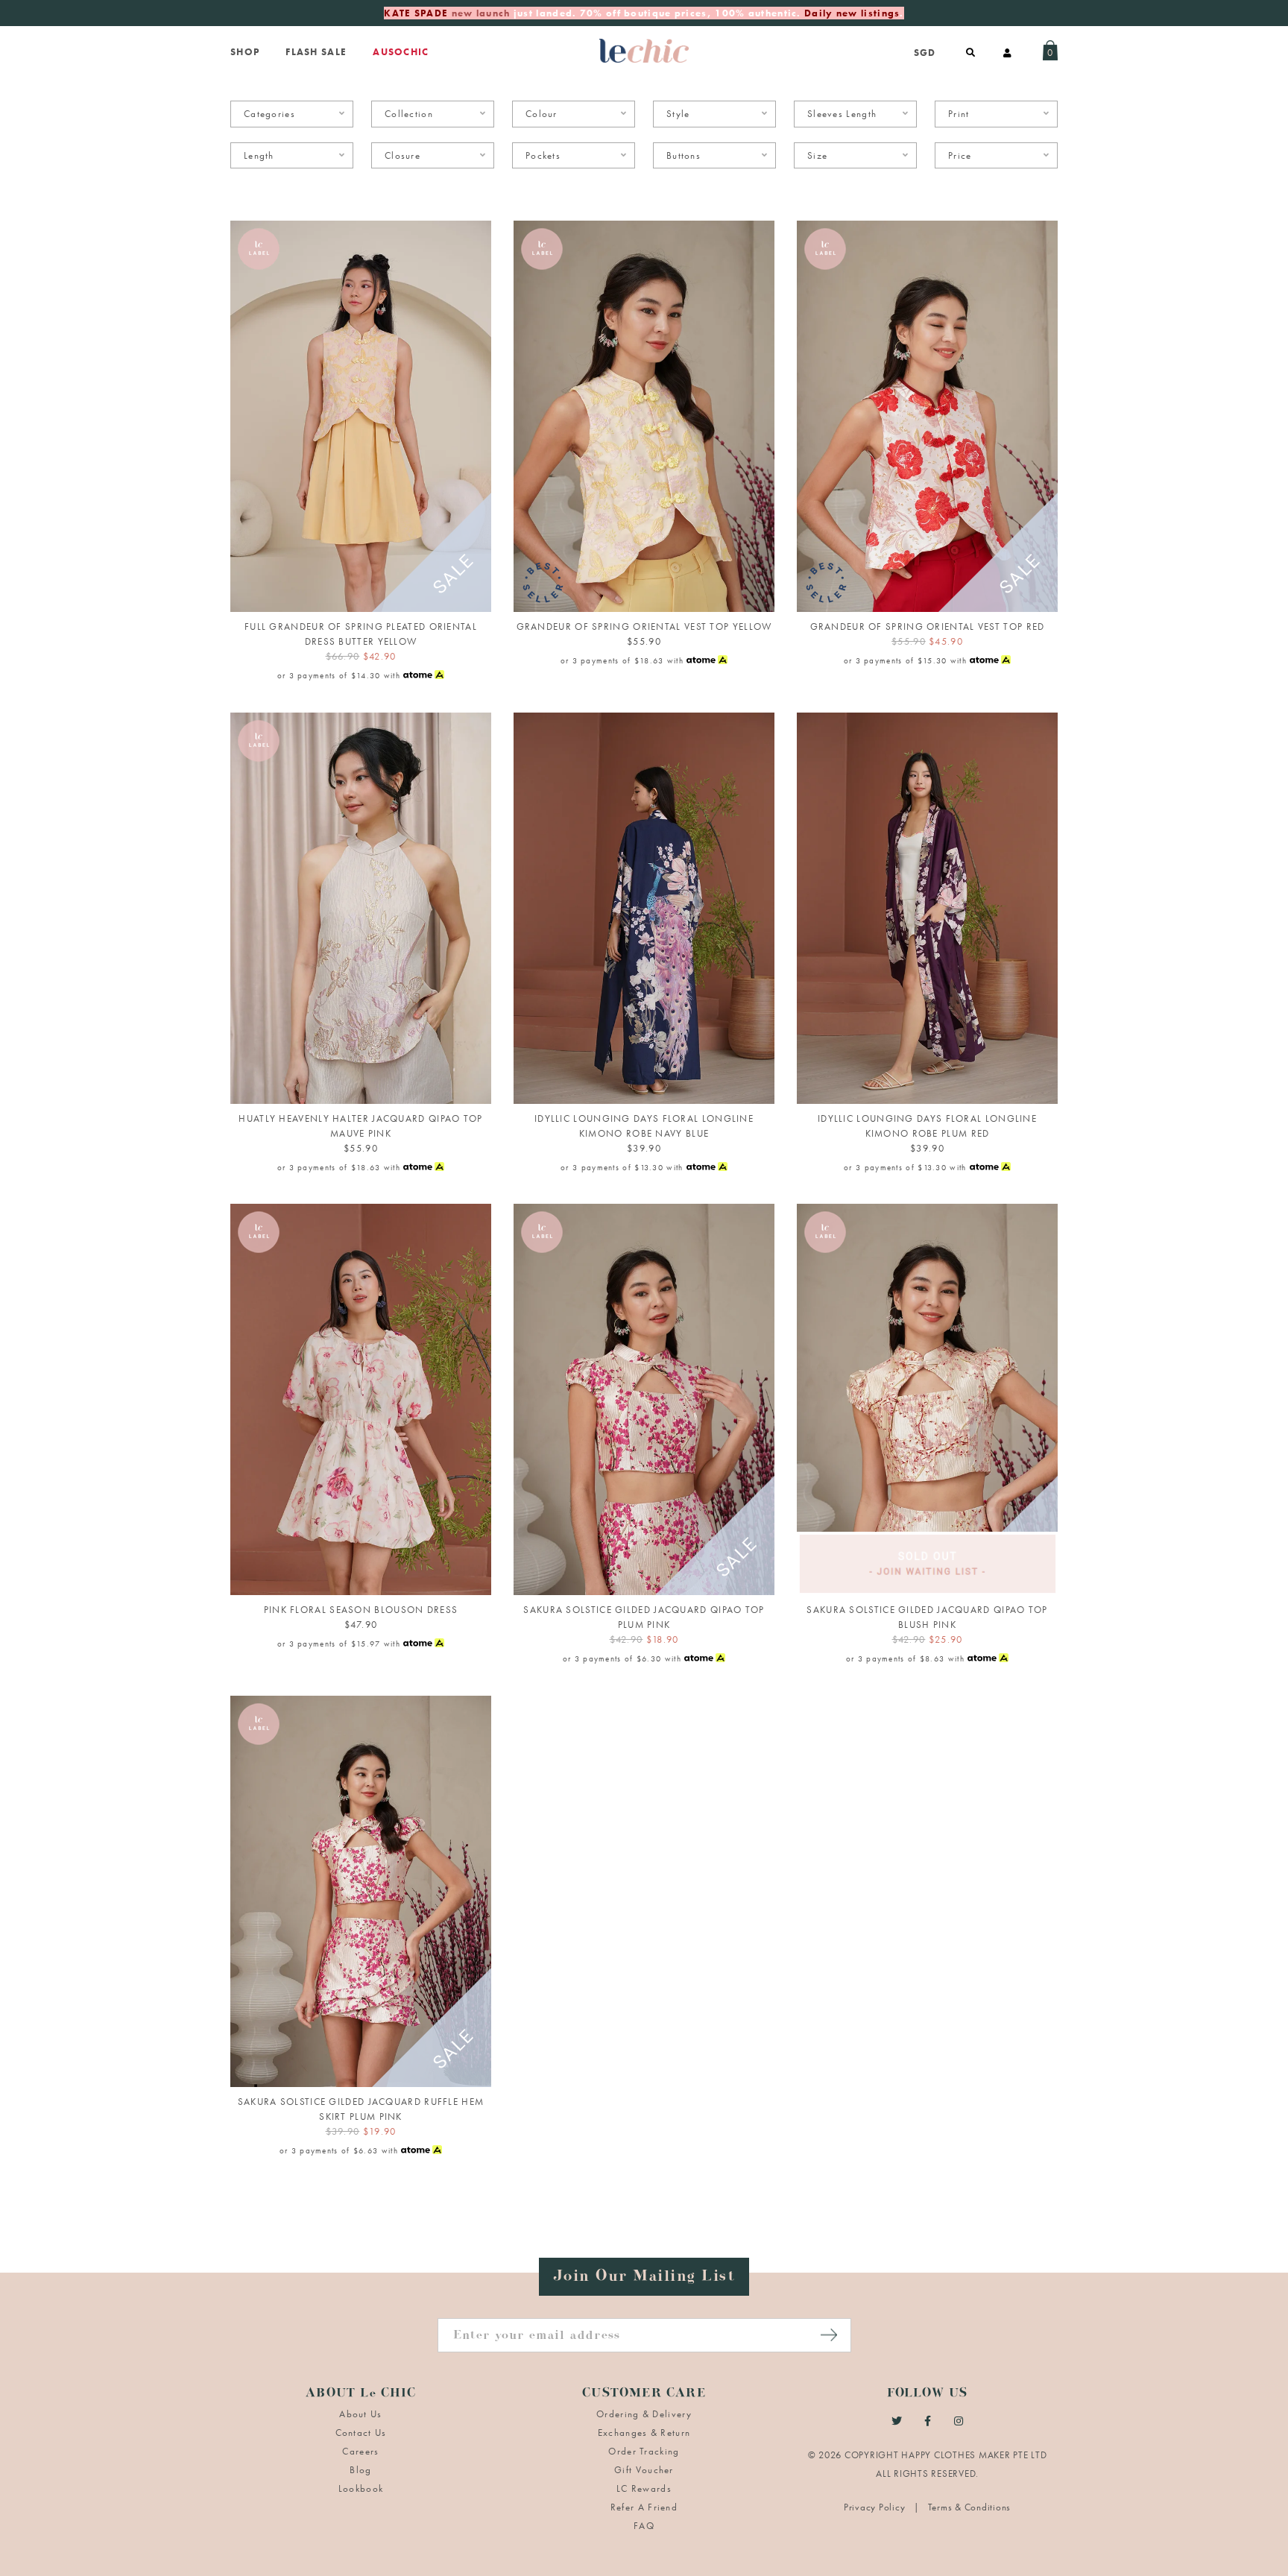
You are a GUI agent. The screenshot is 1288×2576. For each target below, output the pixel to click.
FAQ (644, 2526)
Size (817, 155)
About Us (360, 2414)
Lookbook (361, 2488)
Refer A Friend (644, 2507)
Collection (409, 114)
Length (259, 155)
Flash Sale (316, 52)
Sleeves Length (842, 114)
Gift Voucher (644, 2470)
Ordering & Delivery (644, 2414)
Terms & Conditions (970, 2507)
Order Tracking (644, 2451)
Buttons (684, 155)
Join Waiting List (927, 1576)
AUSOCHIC (401, 52)
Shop (245, 52)
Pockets (543, 155)
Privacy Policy (876, 2507)
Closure (402, 155)
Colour (542, 114)
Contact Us (361, 2433)
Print (959, 114)
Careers (360, 2451)
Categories (269, 114)
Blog (360, 2470)
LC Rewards (644, 2488)
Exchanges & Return (644, 2433)
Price (960, 155)
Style (678, 114)
